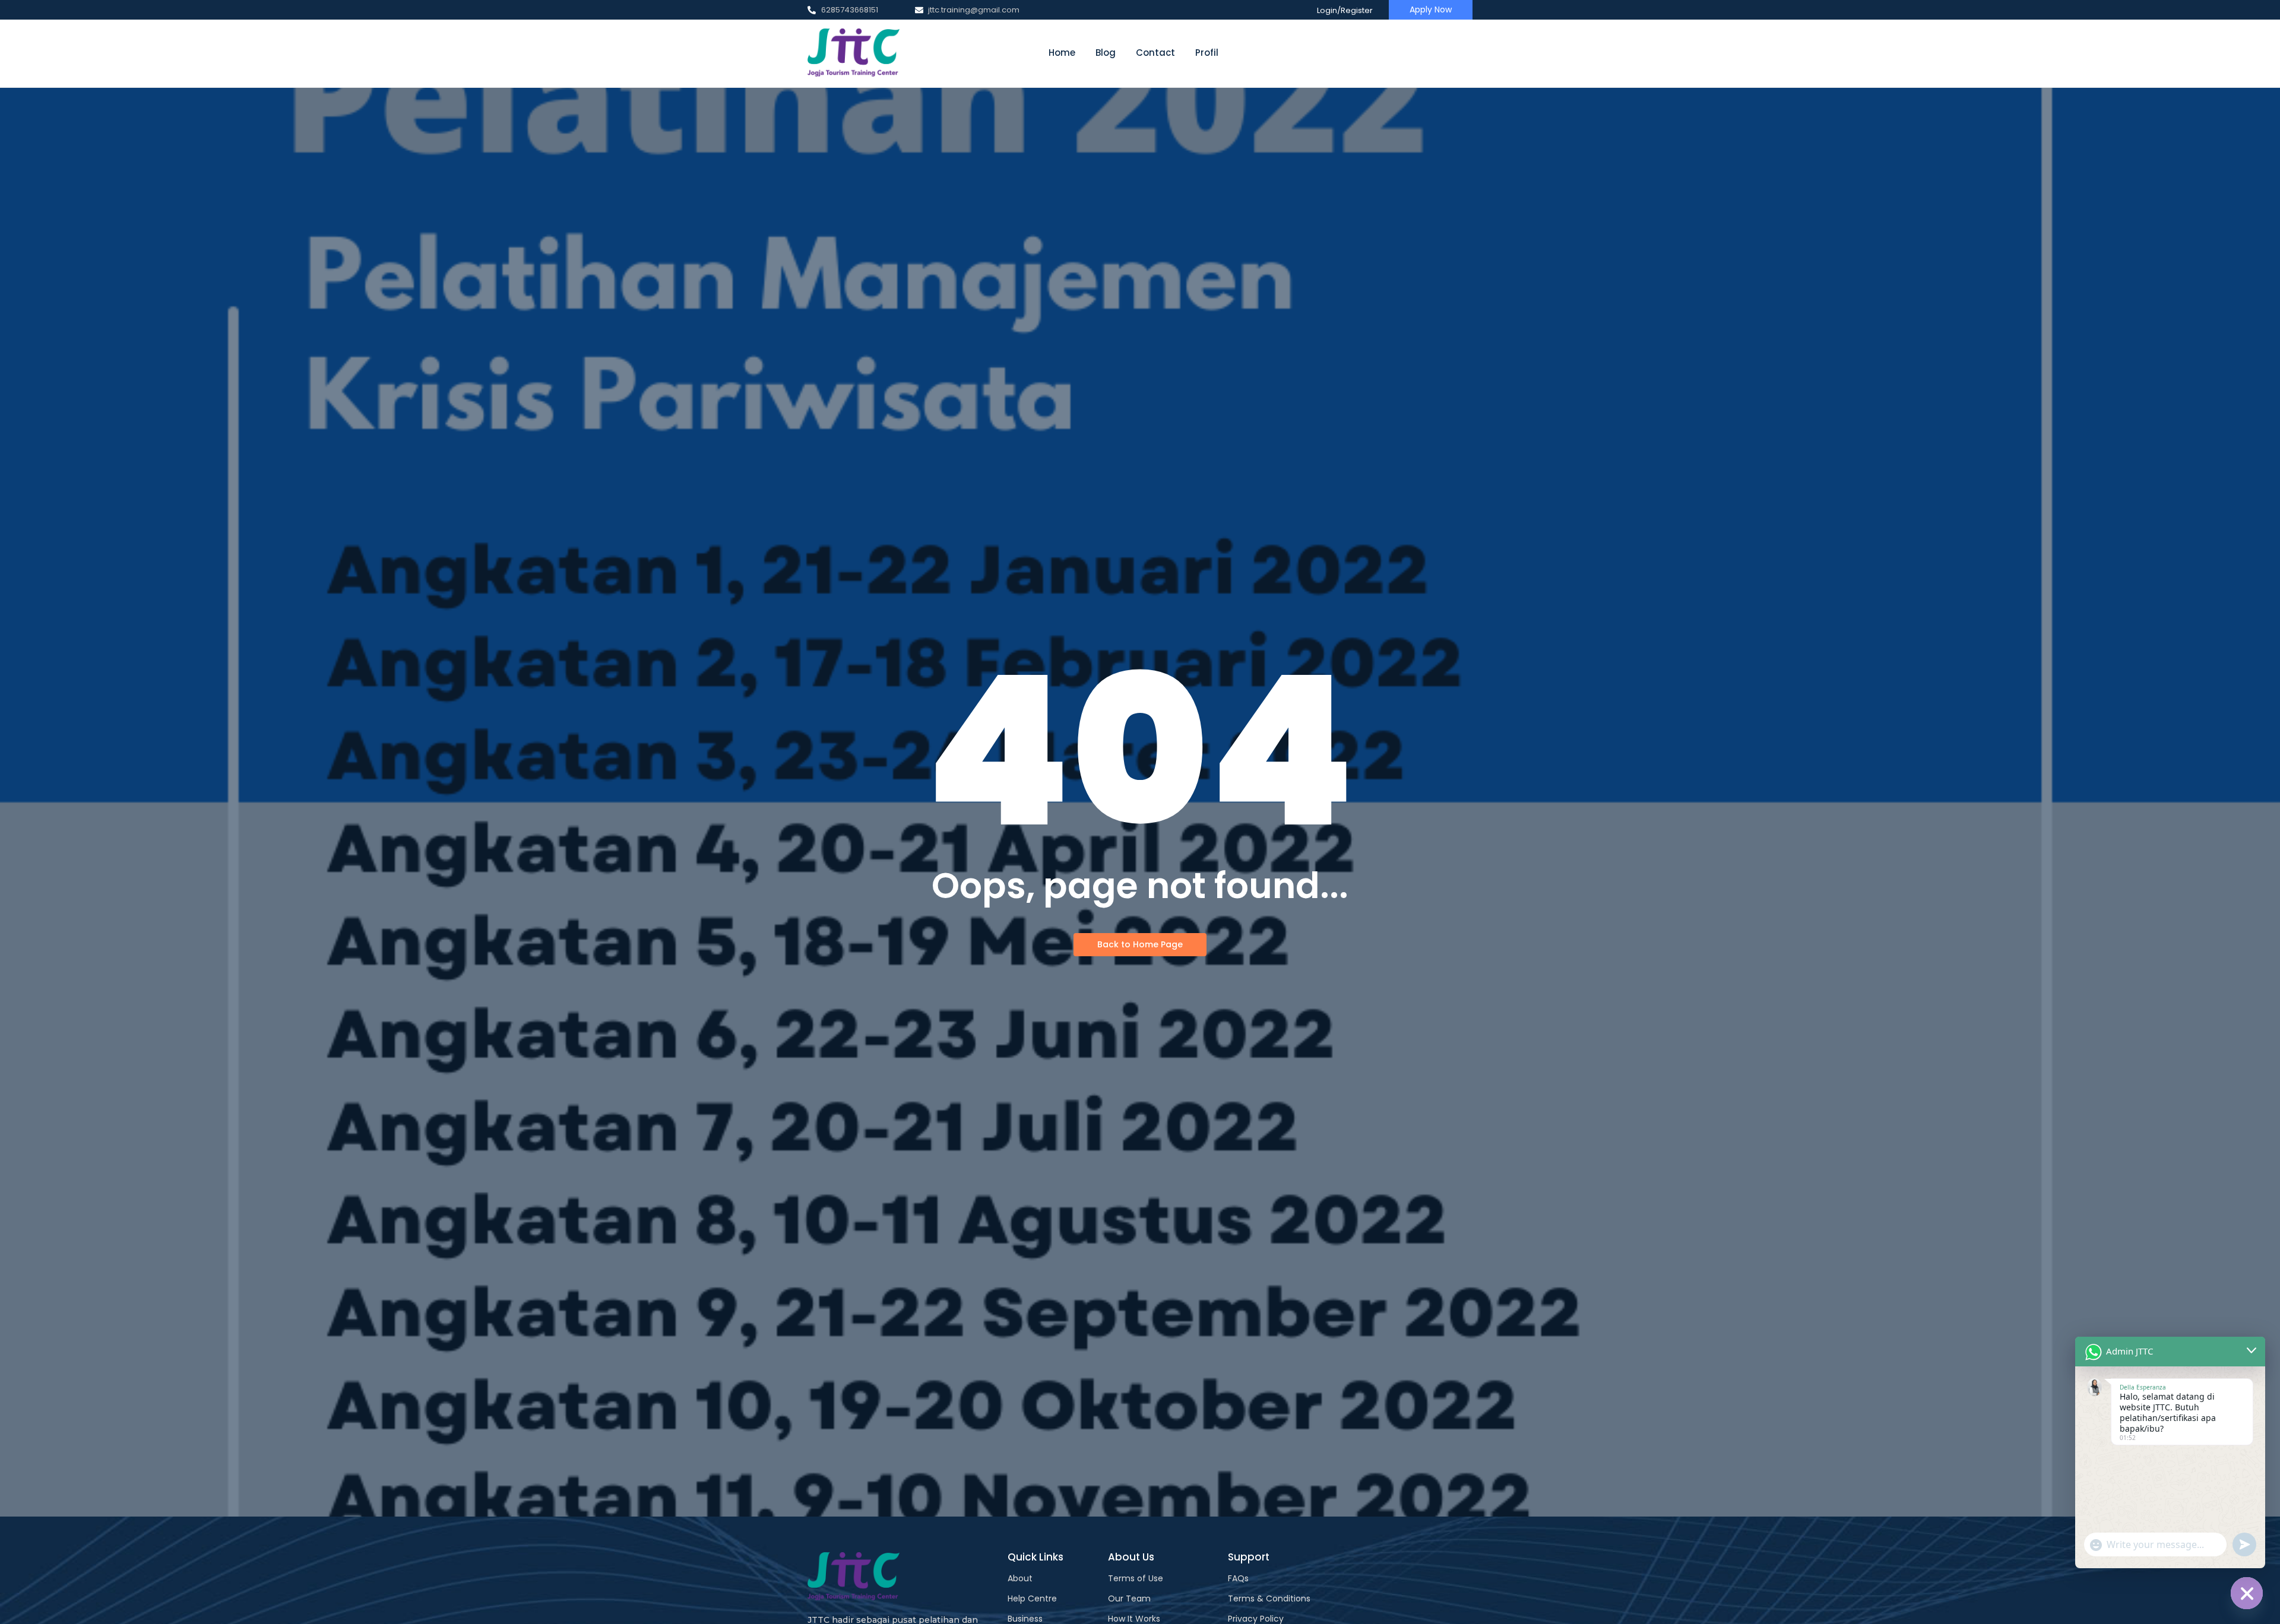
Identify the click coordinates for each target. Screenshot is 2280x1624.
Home (1062, 53)
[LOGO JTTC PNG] (854, 53)
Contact (1155, 53)
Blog (1106, 53)
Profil (1207, 53)
